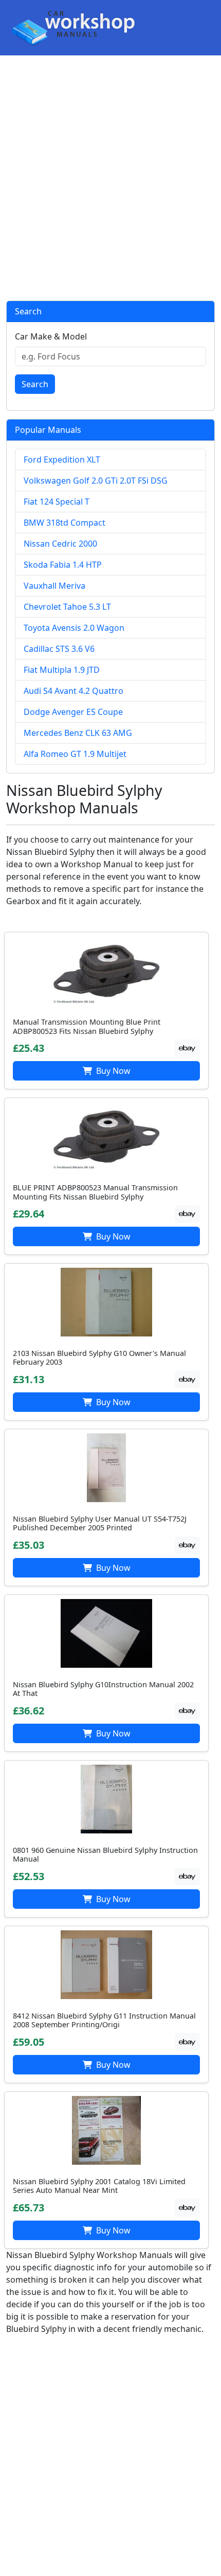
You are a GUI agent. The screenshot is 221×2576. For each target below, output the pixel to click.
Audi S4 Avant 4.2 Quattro (73, 691)
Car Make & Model (51, 336)
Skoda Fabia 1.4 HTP (63, 565)
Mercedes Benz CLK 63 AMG (78, 733)
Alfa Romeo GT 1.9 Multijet (75, 754)
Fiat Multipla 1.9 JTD (62, 670)
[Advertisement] (110, 178)
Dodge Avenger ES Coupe (73, 712)
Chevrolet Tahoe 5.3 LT (67, 607)
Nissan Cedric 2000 (60, 544)
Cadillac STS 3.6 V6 (59, 649)
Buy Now (112, 1071)
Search (35, 384)
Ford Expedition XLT (62, 460)
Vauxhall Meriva (54, 586)
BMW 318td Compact (65, 523)
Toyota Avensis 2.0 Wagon (74, 628)
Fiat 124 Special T (57, 502)
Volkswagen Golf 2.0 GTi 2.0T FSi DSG (96, 481)
